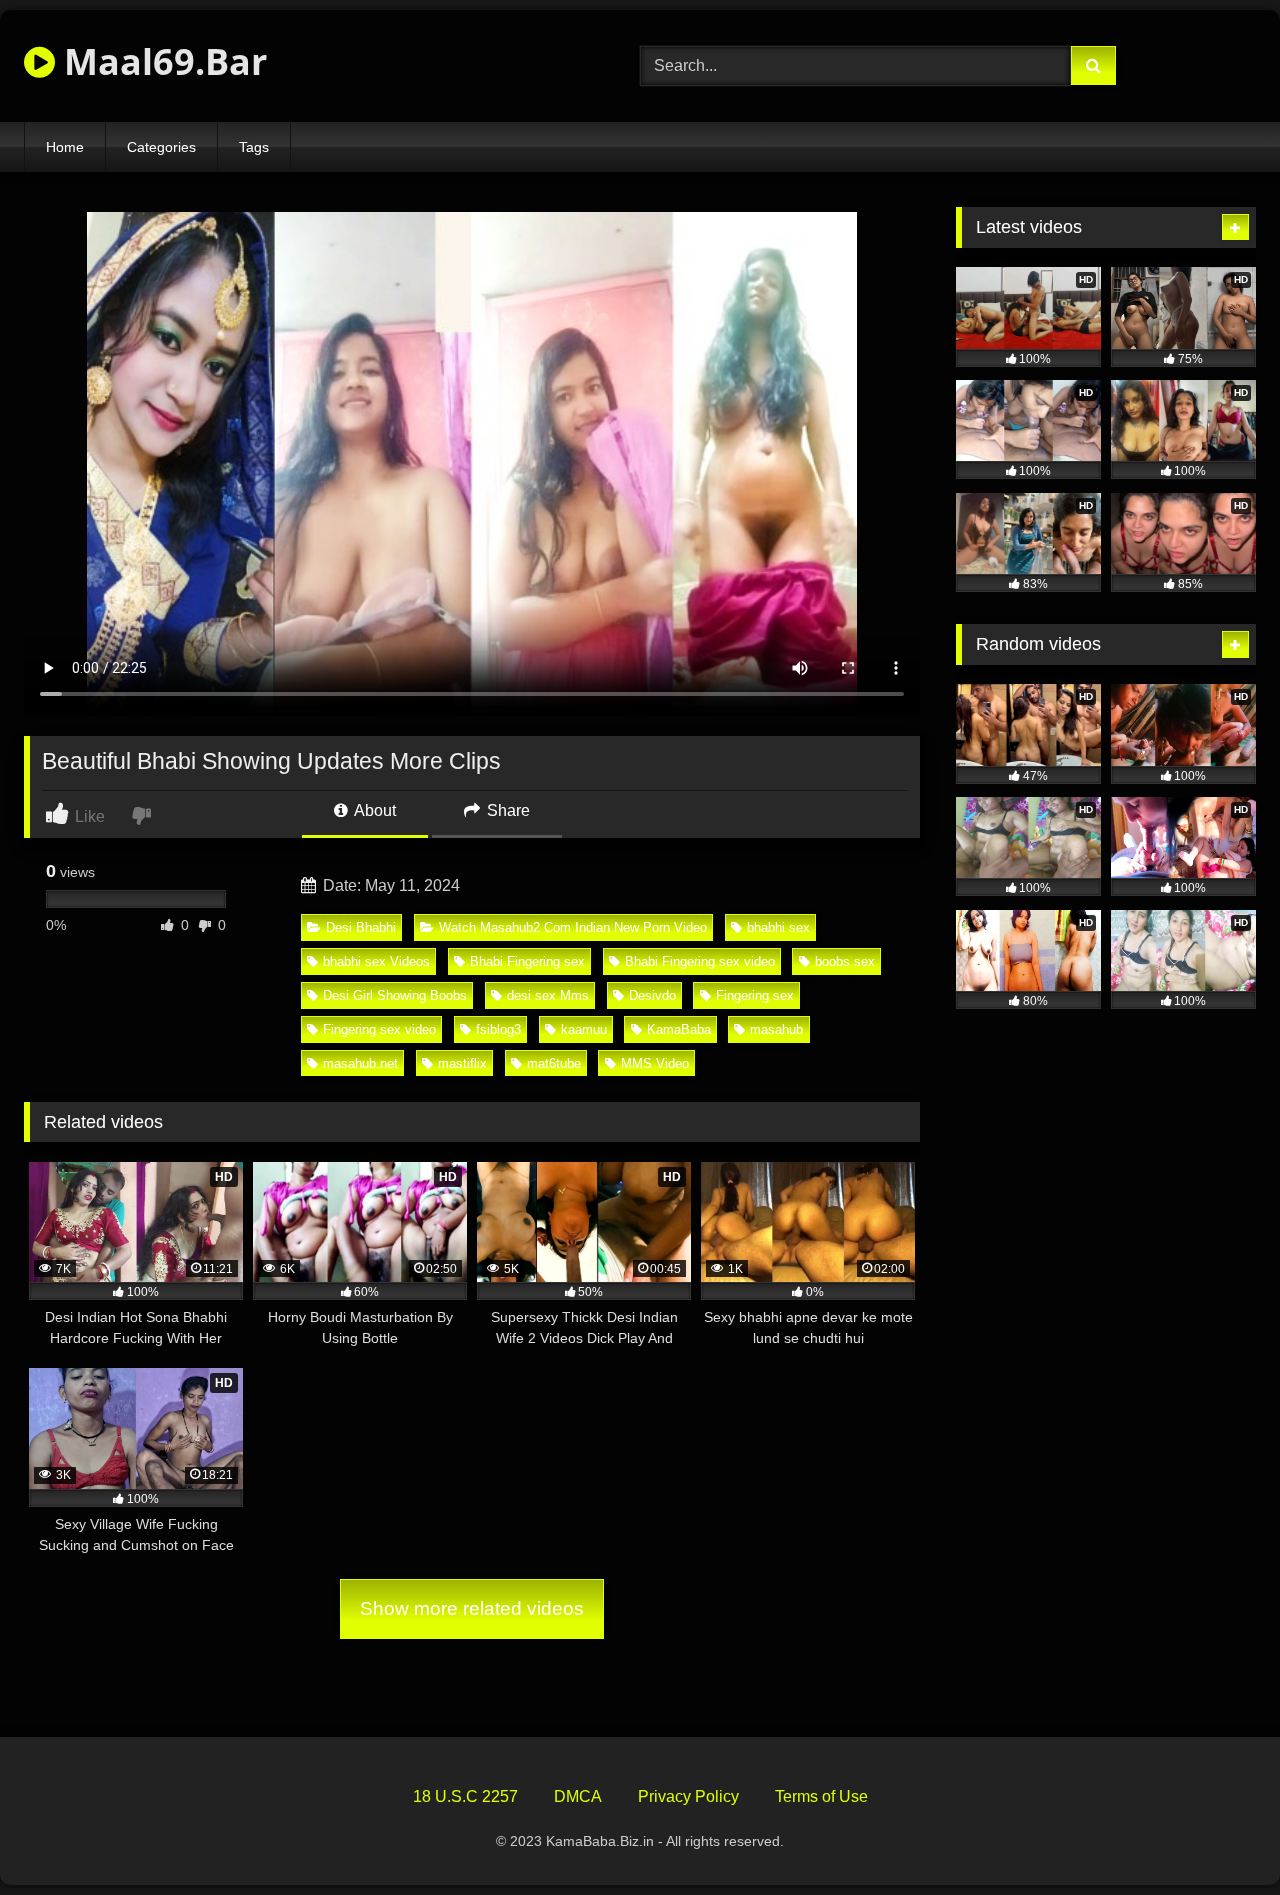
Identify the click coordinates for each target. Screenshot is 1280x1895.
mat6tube (554, 1063)
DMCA (578, 1796)
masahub (776, 1029)
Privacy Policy (688, 1796)
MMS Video (655, 1063)
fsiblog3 (498, 1029)
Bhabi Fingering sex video (700, 961)
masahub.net (360, 1063)
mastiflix (462, 1063)
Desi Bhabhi (361, 927)
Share (506, 810)
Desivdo (652, 995)
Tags (254, 147)
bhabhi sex (778, 927)
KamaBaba (679, 1029)
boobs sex (845, 961)
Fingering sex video (379, 1029)
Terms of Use (821, 1796)
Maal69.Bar (161, 61)
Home (65, 147)
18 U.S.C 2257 (465, 1796)
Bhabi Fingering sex (527, 961)
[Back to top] (1218, 1835)
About (373, 810)
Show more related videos (472, 1608)
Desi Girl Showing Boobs (395, 995)
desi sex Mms (548, 995)
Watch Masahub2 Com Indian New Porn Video (573, 927)
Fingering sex (755, 995)
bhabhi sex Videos (376, 961)
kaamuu (584, 1029)
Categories (161, 147)
